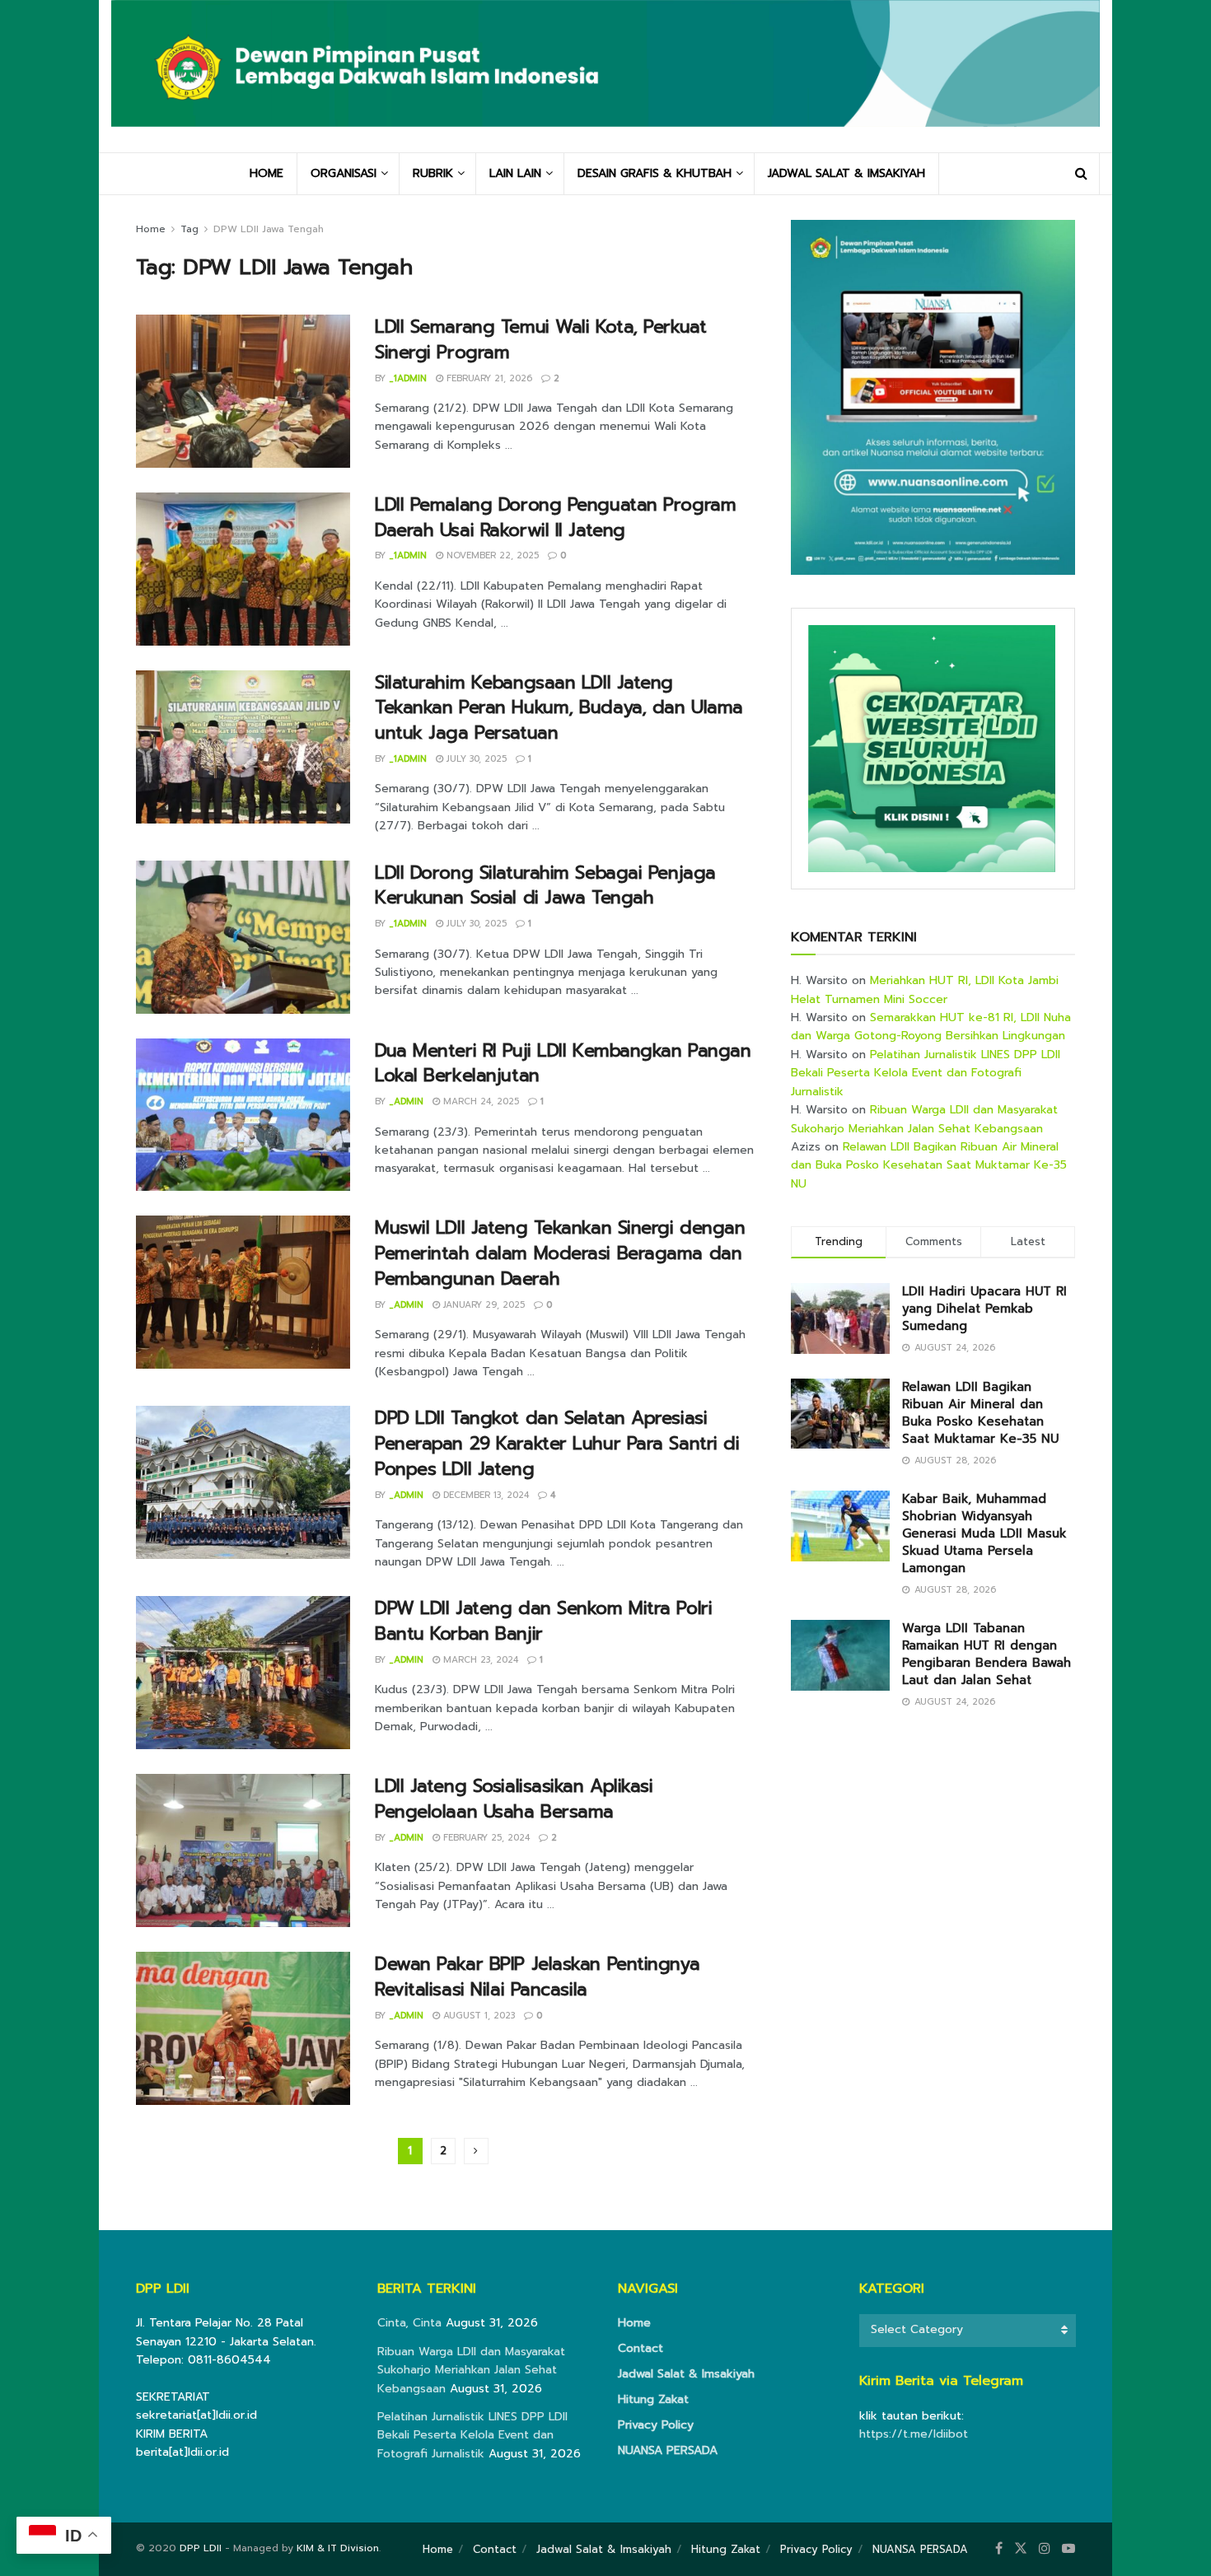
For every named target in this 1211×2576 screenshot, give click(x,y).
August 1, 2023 (477, 2016)
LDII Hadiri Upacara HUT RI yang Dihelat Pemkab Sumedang (984, 1309)
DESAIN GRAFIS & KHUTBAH (655, 173)
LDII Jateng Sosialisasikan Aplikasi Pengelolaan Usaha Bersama (514, 1799)
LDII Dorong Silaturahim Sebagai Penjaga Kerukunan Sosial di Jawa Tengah (545, 885)
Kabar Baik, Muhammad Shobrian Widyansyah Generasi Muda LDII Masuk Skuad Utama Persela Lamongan (984, 1533)
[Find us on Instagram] (1045, 2549)
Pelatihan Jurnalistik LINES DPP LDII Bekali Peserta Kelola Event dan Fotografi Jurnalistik (926, 1073)
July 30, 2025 (475, 759)
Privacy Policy (656, 2425)
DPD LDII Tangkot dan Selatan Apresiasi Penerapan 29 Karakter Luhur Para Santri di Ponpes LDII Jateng (557, 1443)
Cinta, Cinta (409, 2323)
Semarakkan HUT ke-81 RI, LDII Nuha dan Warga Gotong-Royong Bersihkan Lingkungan (931, 1027)
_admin (406, 1101)
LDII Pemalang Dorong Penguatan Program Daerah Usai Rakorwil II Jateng (555, 517)
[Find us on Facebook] (999, 2549)
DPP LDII (201, 2548)
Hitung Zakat (653, 2399)
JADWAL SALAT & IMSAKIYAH (846, 173)
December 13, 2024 (484, 1495)
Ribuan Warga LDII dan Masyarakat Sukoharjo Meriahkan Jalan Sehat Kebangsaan (924, 1119)
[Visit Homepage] (605, 76)
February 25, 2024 (485, 1838)
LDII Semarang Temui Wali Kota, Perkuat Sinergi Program (540, 339)
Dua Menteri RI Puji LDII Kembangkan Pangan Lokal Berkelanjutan (563, 1063)
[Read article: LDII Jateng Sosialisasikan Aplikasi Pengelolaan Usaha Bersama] (243, 1850)
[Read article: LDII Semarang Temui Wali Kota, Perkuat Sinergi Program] (243, 391)
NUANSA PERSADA (668, 2450)
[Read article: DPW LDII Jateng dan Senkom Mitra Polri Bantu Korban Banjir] (243, 1673)
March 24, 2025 (479, 1101)
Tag (189, 229)
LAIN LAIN (515, 173)
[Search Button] (1081, 174)
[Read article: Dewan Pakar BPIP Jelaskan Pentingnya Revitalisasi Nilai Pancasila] (243, 2028)
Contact (641, 2348)
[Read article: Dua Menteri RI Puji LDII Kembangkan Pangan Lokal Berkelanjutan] (243, 1115)
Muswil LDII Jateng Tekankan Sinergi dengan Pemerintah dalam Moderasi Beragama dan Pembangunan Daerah (560, 1253)
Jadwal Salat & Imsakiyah (686, 2374)
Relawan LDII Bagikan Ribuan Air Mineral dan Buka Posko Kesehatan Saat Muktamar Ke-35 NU (929, 1165)
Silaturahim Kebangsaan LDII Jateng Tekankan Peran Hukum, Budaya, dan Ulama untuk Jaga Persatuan (559, 708)
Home (151, 229)
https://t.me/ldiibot (914, 2434)
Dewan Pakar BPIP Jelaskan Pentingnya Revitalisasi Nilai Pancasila (537, 1976)
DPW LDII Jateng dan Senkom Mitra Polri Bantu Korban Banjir (543, 1621)
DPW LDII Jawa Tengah (269, 229)
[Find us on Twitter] (1021, 2549)
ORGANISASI (344, 173)
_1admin (408, 378)
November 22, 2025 (491, 555)
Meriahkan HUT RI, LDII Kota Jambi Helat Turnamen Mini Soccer (925, 989)
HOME (267, 173)
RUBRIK (433, 173)
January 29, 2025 (482, 1305)
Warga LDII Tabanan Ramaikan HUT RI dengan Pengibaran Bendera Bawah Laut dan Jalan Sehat (987, 1654)
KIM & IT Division (338, 2548)
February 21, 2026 (488, 378)
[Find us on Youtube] (1068, 2549)
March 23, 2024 (479, 1660)
